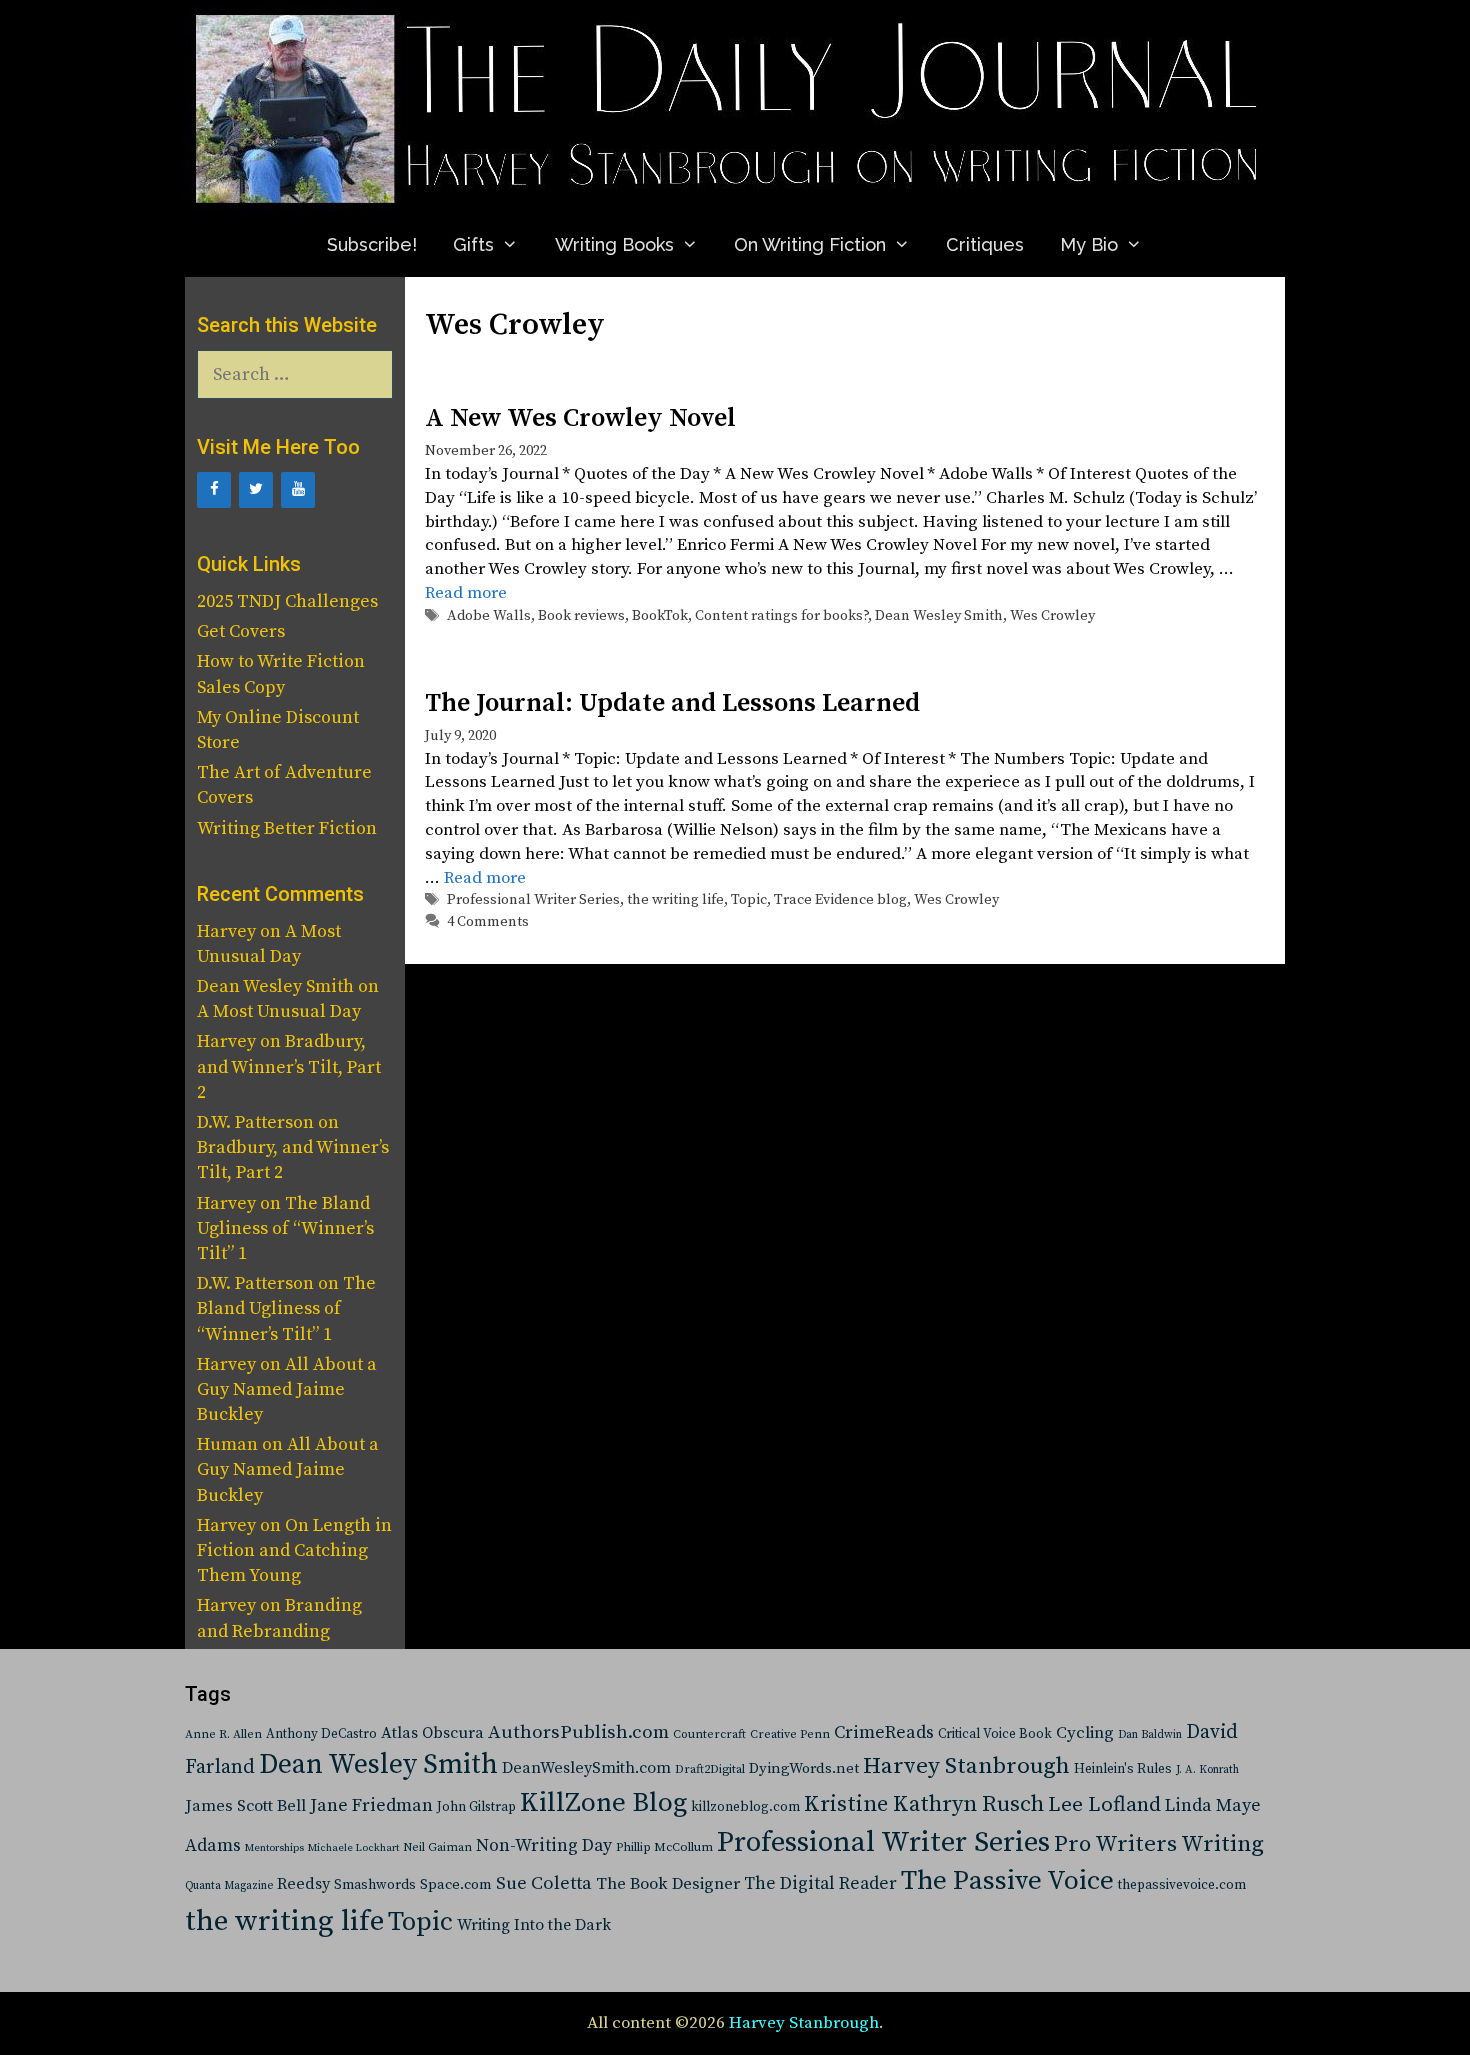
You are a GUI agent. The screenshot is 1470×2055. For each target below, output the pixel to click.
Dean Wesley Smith (939, 616)
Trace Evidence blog (840, 900)
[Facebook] (214, 490)
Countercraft (709, 1734)
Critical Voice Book (995, 1734)
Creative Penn (790, 1734)
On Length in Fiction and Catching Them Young (294, 1550)
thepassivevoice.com (1182, 1885)
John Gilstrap (476, 1807)
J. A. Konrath (1207, 1770)
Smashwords (375, 1885)
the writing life (675, 900)
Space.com (456, 1884)
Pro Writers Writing (1159, 1844)
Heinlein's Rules (1123, 1769)
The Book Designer (668, 1884)
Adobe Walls (489, 616)
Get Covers (241, 631)
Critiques (985, 244)
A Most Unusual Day (279, 1011)
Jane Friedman (371, 1805)
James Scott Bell (245, 1806)
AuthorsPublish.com (578, 1732)
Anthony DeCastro (321, 1734)
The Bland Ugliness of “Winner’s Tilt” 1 (285, 1228)
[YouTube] (298, 490)
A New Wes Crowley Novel (580, 418)
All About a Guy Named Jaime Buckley (287, 1389)
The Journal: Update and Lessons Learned (672, 703)
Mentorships (274, 1848)
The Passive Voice (1007, 1881)
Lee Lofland (1104, 1805)
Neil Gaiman (437, 1847)
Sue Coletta (544, 1883)
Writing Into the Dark (534, 1925)
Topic (749, 900)
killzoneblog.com (745, 1807)
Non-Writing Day (544, 1846)
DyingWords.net (804, 1768)
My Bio (1089, 244)
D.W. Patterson (255, 1122)
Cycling (1085, 1733)
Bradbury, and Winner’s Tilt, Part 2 (289, 1066)
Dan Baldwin (1150, 1735)
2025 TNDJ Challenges (287, 601)
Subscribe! (372, 244)
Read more (466, 593)
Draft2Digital (710, 1769)
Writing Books (614, 244)
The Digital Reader (820, 1884)
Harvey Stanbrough (966, 1766)
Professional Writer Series (533, 900)
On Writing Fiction (810, 244)
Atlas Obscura (432, 1733)
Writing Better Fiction (287, 828)
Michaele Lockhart (353, 1848)
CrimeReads (884, 1732)
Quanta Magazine (229, 1886)
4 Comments (488, 922)
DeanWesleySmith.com (586, 1768)
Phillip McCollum (664, 1847)
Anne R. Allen (223, 1734)
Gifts (473, 244)
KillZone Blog (603, 1803)
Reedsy (303, 1884)
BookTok (660, 616)
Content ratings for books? (781, 616)
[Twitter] (256, 490)
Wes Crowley (1052, 616)
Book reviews (581, 616)
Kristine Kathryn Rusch (924, 1804)
